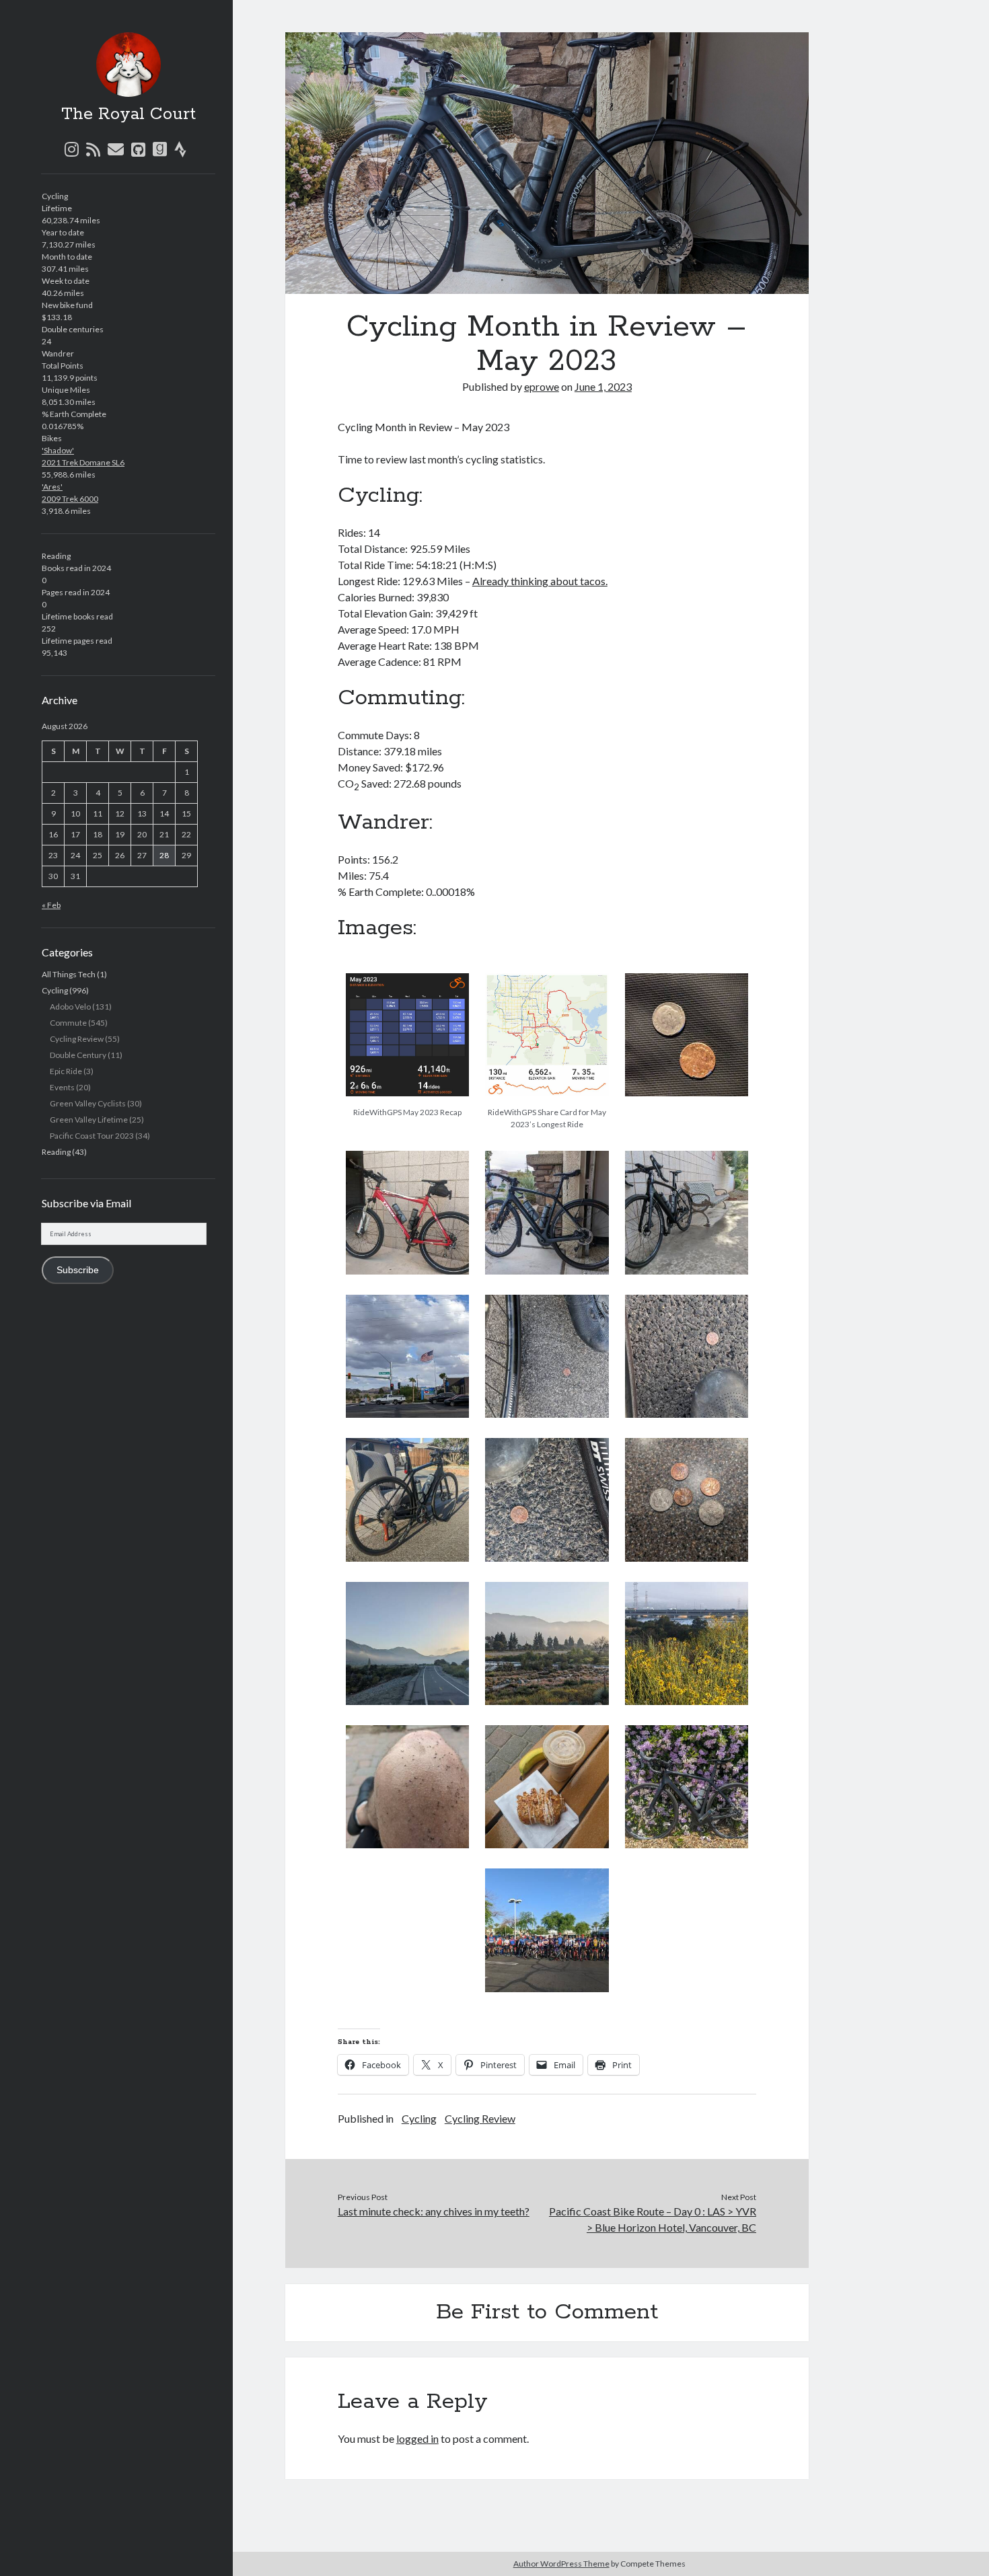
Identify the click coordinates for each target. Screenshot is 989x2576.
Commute (68, 1023)
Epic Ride (66, 1071)
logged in (417, 2438)
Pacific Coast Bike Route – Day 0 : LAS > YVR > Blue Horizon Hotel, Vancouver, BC (653, 2219)
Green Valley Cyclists (88, 1103)
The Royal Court (129, 114)
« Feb (51, 905)
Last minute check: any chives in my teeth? (434, 2211)
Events (62, 1087)
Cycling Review (77, 1039)
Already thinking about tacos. (540, 581)
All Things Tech (69, 974)
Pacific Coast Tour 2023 (92, 1136)
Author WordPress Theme (561, 2564)
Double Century (78, 1055)
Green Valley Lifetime (89, 1120)
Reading (56, 1152)
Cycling (55, 990)
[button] (407, 1048)
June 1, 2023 (603, 386)
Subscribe (78, 1270)
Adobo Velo (70, 1007)
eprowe (542, 386)
